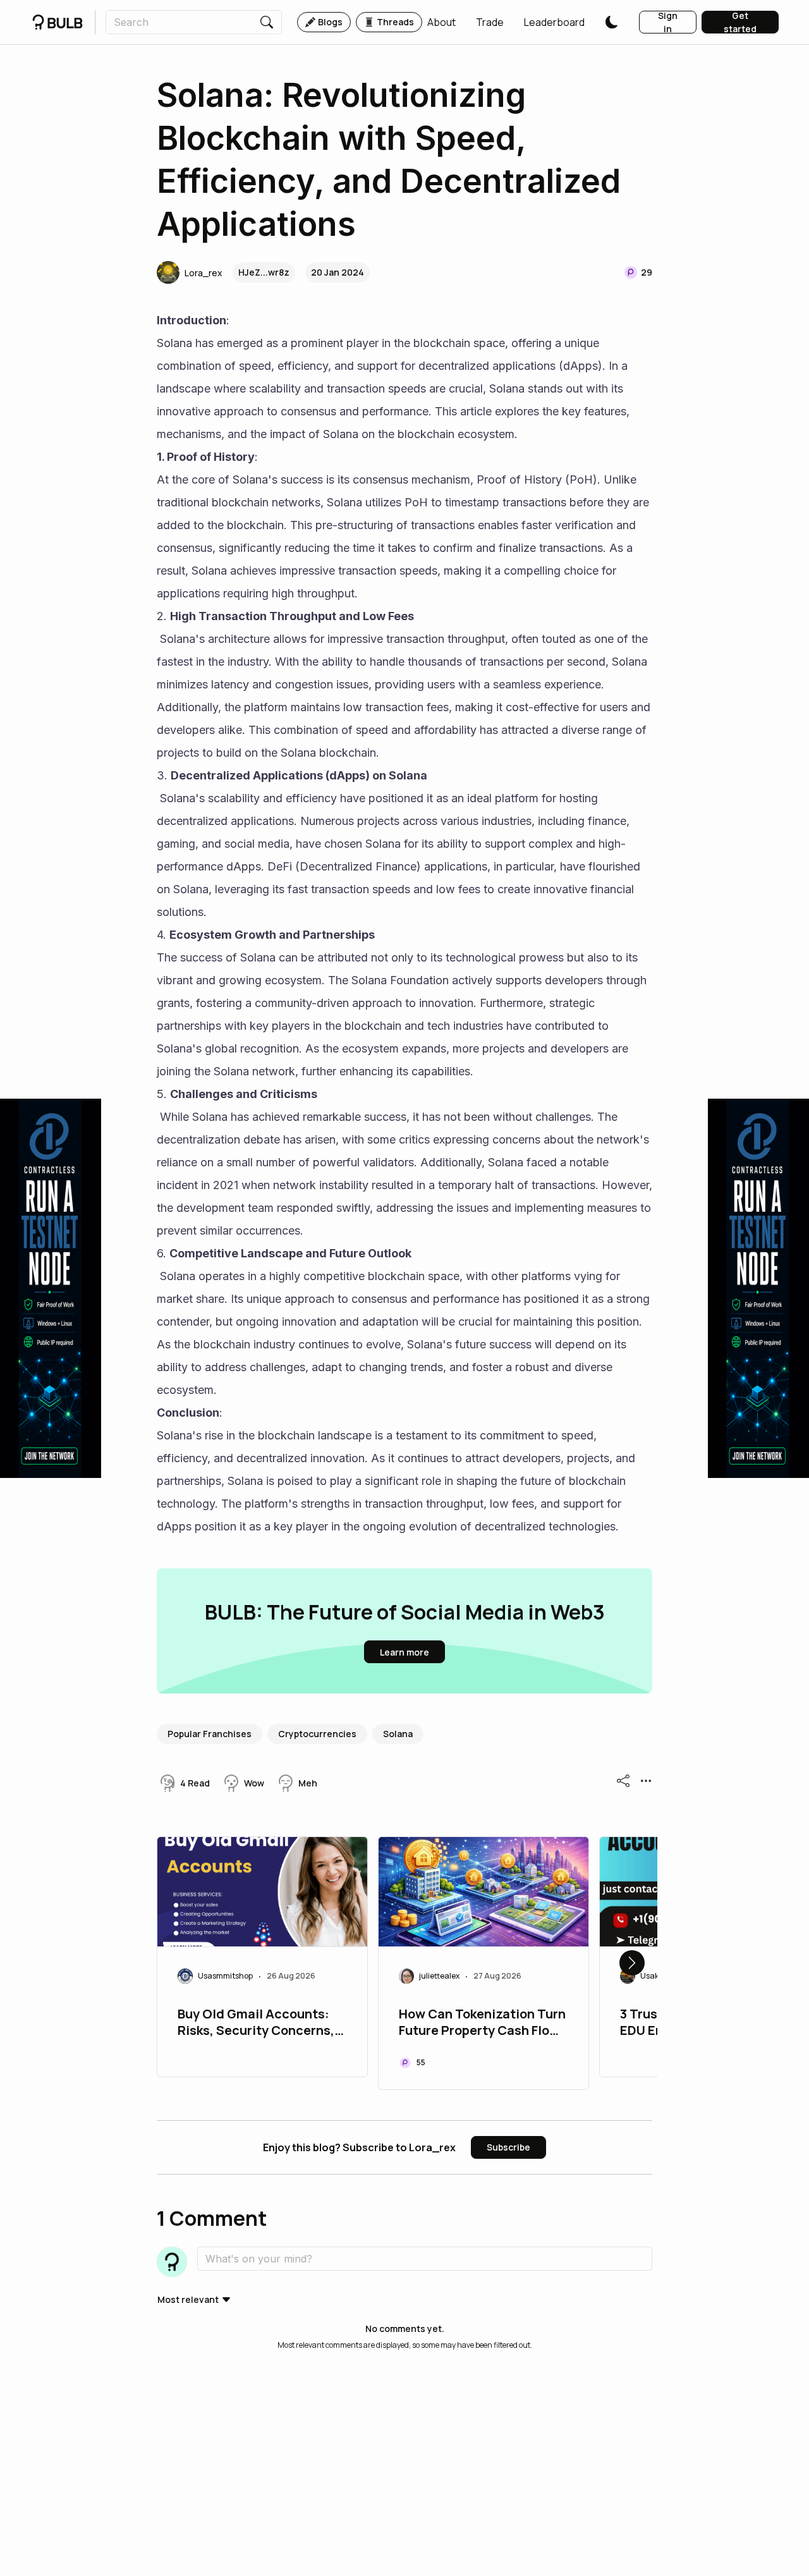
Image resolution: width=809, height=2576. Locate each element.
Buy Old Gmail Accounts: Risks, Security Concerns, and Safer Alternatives (256, 2024)
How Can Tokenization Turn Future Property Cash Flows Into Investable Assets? (483, 2024)
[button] (441, 22)
